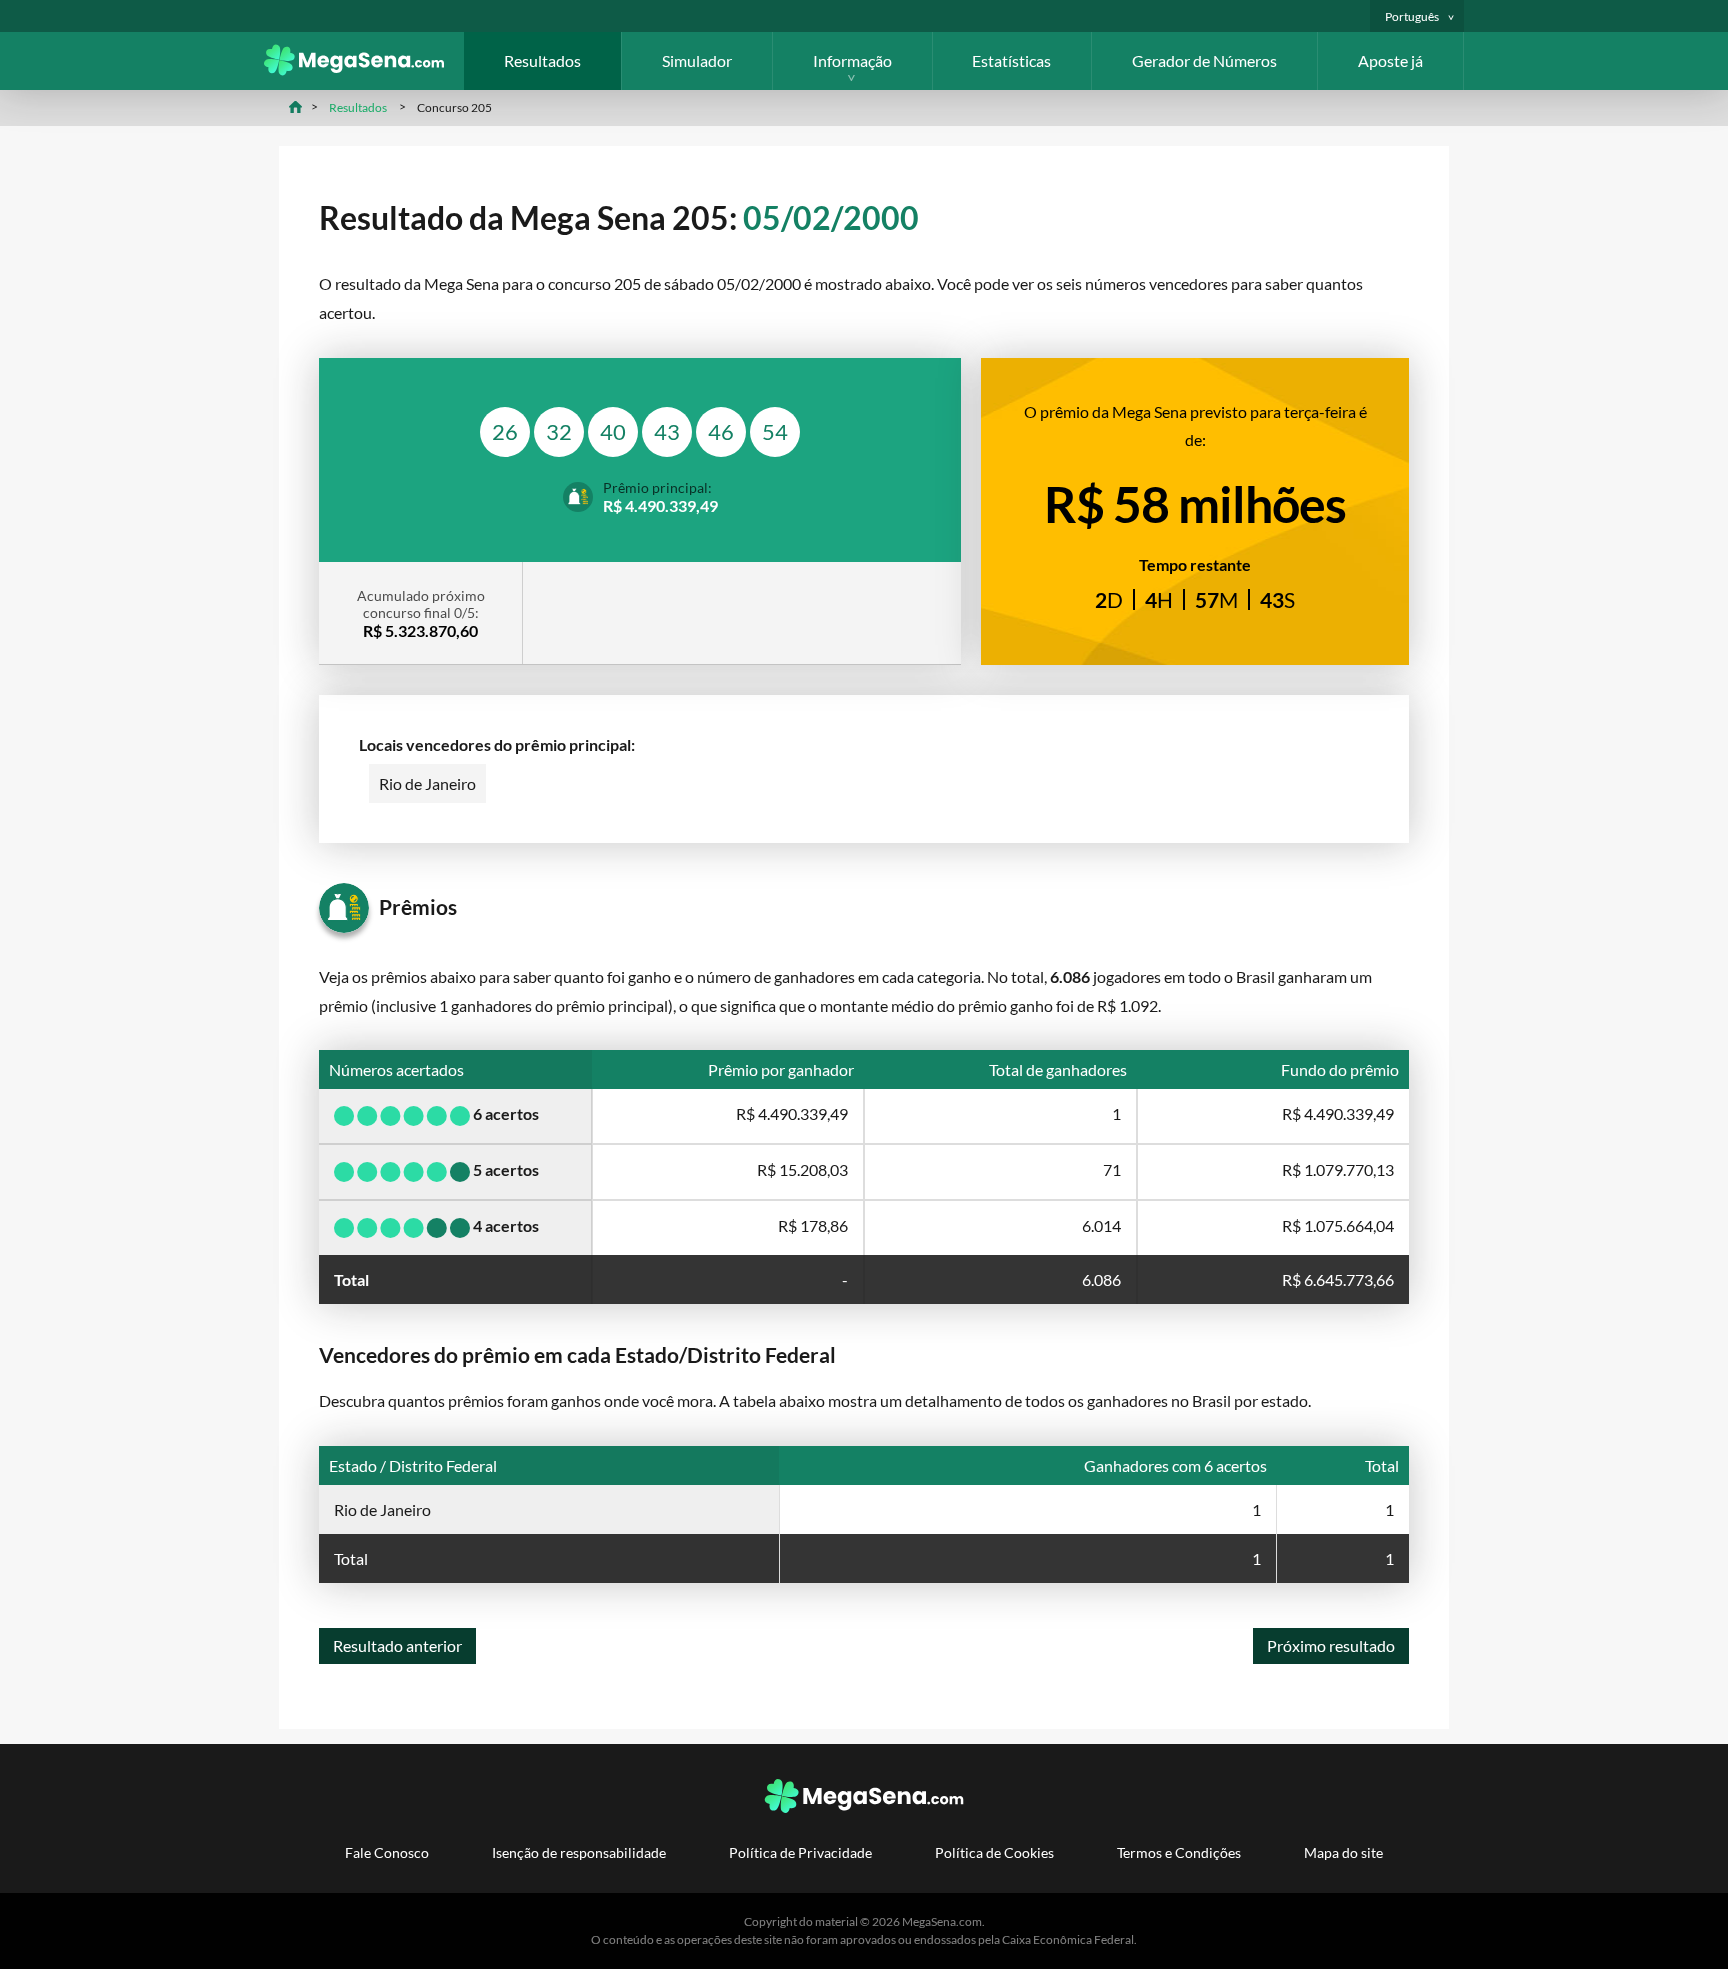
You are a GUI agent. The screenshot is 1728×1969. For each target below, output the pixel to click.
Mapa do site (1343, 1852)
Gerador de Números (1204, 60)
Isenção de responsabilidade (579, 1852)
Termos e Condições (1179, 1852)
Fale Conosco (387, 1852)
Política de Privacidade (800, 1852)
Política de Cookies (994, 1852)
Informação (852, 60)
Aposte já (1390, 60)
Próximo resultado (1331, 1645)
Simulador (697, 60)
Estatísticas (1011, 60)
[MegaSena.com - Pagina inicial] (364, 69)
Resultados (542, 60)
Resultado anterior (397, 1645)
